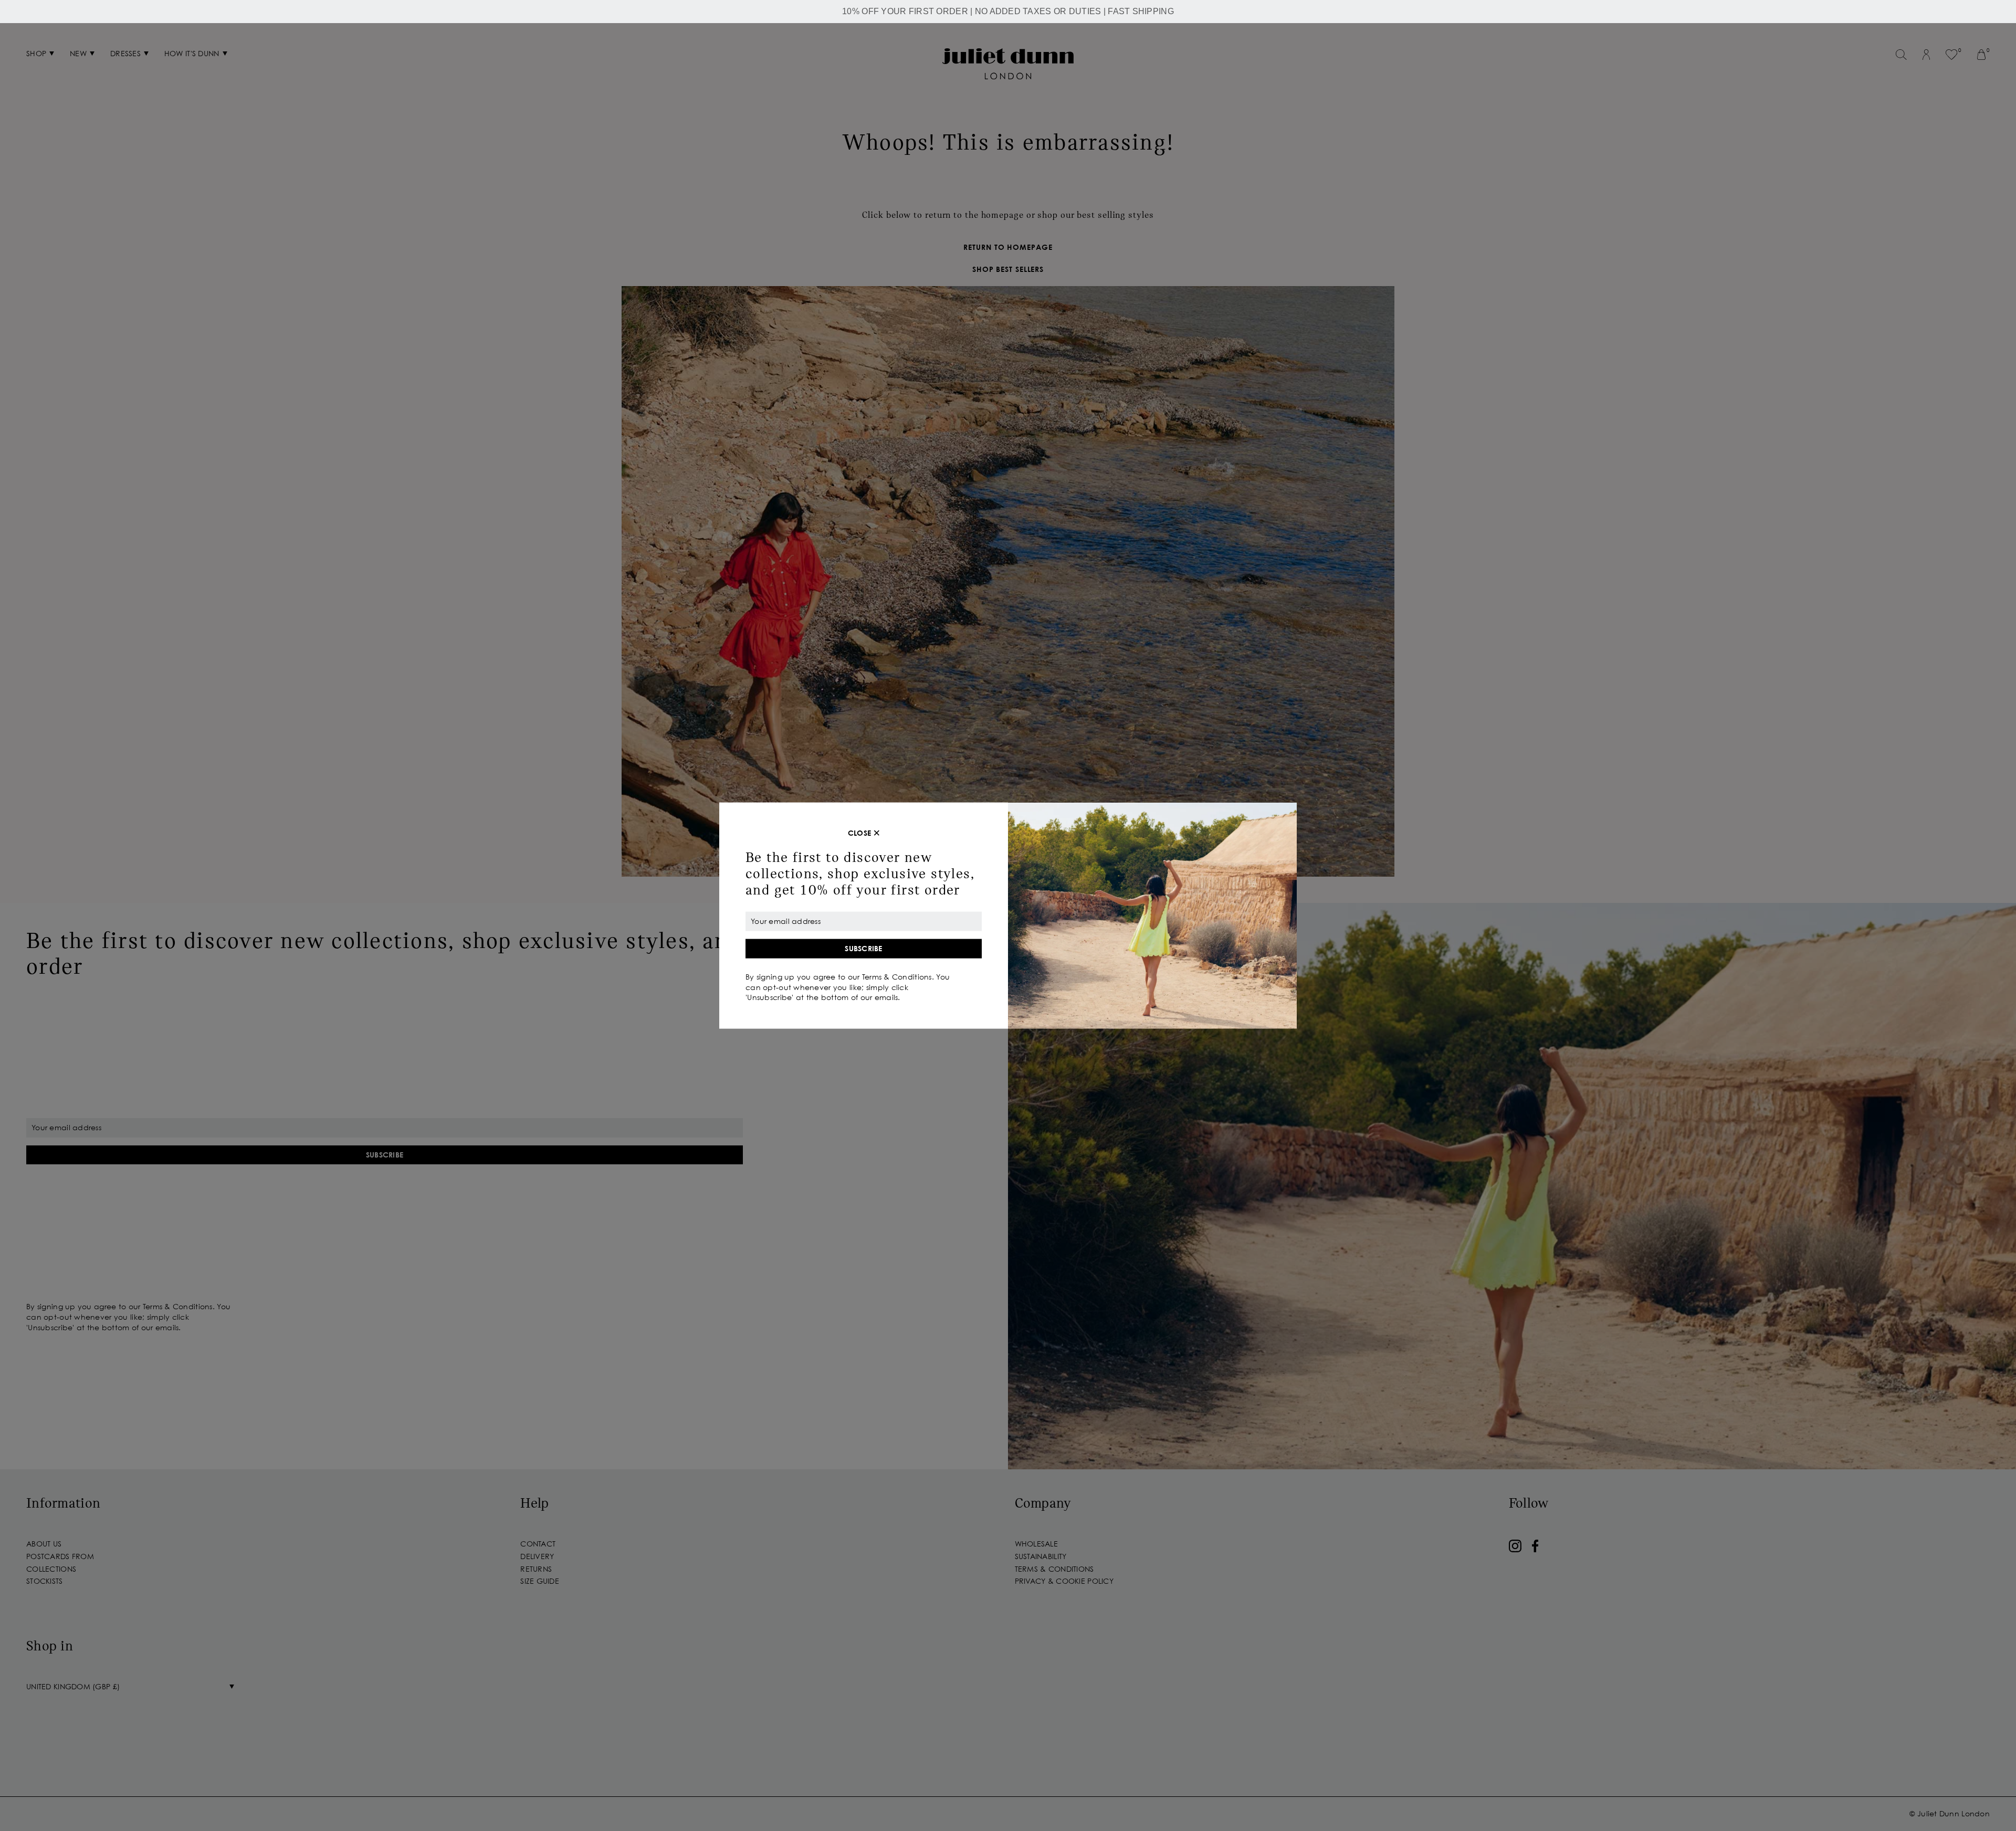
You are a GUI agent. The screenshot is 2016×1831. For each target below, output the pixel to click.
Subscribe (864, 948)
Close (859, 833)
